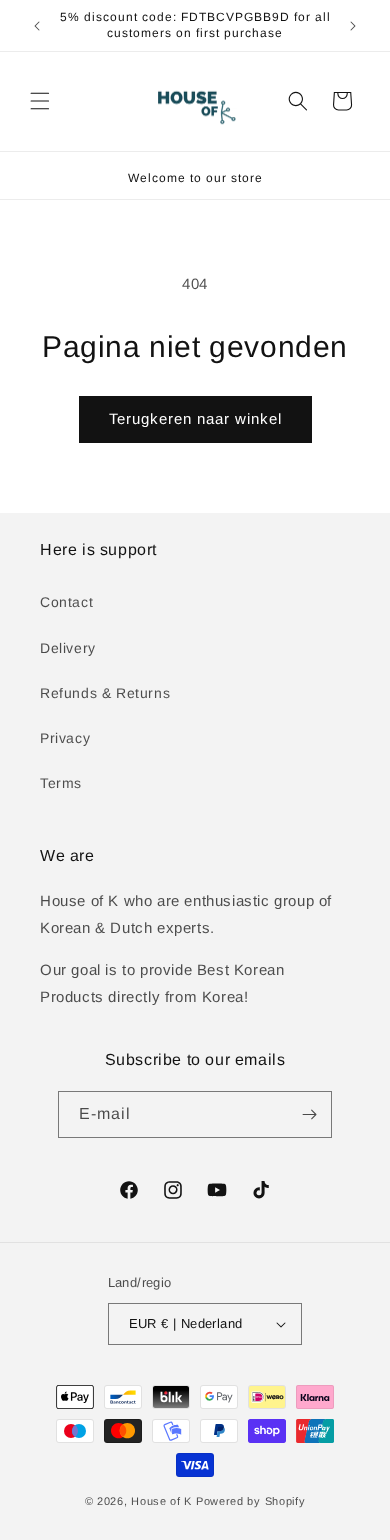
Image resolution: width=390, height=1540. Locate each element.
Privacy (65, 738)
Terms (61, 783)
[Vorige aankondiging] (37, 26)
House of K (163, 1501)
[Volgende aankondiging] (353, 26)
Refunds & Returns (105, 693)
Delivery (68, 648)
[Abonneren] (309, 1114)
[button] (40, 101)
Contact (66, 602)
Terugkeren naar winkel (195, 418)
